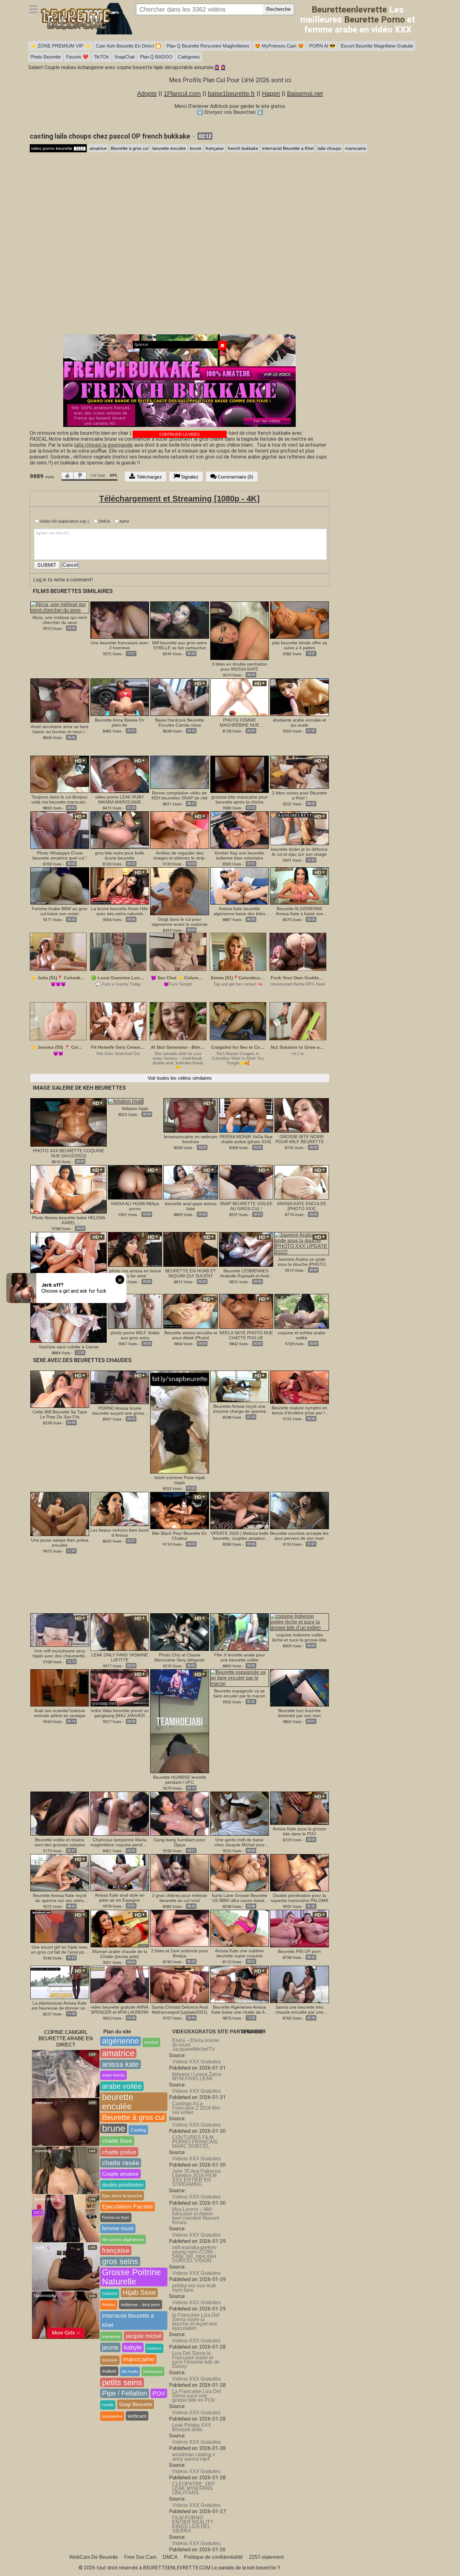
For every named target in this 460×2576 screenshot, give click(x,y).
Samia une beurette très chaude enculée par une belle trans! (299, 2010)
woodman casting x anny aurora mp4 (194, 2457)
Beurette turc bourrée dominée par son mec (299, 1713)
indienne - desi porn (141, 2305)
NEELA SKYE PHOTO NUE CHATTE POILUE (246, 1335)
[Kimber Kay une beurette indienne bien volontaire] (240, 830)
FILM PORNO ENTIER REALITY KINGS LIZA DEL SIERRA (193, 2524)
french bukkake (243, 148)
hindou (109, 2305)
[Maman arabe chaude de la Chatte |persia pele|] (120, 1928)
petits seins (122, 2382)
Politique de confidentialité (213, 2557)
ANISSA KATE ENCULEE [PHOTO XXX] (302, 1206)
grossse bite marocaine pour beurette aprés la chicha (240, 799)
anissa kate (120, 2064)
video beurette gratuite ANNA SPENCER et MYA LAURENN (120, 2010)
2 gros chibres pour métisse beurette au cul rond (180, 1898)
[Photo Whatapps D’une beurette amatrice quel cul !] (60, 830)
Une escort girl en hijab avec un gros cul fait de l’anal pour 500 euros (60, 1950)
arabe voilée (122, 2086)
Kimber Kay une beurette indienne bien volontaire (239, 855)
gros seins (120, 2261)
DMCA (104, 521)
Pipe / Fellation (125, 2393)
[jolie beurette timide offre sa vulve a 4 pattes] (299, 620)
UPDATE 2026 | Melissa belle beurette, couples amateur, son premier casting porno (240, 1536)
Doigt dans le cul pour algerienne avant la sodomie (179, 922)
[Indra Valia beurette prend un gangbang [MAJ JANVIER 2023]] (120, 1688)
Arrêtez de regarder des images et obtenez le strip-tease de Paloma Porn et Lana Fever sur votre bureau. (180, 855)
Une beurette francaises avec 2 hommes (120, 645)
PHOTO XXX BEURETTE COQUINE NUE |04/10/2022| (69, 1153)
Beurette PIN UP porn (299, 1951)
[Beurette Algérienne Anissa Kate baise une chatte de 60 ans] (240, 1984)
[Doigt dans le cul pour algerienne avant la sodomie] (180, 891)
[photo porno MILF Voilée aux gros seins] (135, 1311)
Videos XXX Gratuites (196, 2062)
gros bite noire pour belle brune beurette (120, 855)
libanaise (110, 2360)
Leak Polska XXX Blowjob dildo (192, 2427)
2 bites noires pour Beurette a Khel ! (299, 795)
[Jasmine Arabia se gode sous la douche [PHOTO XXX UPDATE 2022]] (302, 1243)
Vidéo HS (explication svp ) (64, 521)
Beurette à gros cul (130, 148)
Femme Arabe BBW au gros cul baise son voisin (60, 911)
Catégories (189, 57)
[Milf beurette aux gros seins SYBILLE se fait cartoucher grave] (180, 620)
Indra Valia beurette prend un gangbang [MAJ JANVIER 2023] (120, 1713)
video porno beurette (57, 148)
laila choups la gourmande (104, 445)
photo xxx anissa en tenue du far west (135, 1273)
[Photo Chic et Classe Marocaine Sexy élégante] (180, 1632)
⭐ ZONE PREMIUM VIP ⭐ (60, 46)
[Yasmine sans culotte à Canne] (69, 1318)
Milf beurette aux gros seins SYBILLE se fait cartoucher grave (179, 645)
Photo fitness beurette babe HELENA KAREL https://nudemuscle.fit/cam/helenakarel (69, 1220)
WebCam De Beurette (94, 2557)
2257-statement (266, 2557)
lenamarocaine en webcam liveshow (191, 1139)
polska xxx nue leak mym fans (194, 2288)
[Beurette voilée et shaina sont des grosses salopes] (60, 1813)
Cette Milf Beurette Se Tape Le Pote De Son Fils (60, 1414)
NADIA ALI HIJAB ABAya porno (135, 1206)
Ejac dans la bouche (122, 2196)
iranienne (111, 2336)
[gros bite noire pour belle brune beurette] (120, 830)
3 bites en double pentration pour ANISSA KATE (240, 667)
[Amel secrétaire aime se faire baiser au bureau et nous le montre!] (60, 700)
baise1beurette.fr (231, 94)
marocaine (356, 148)
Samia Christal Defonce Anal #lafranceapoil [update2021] (180, 2010)
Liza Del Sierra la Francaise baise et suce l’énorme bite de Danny (196, 2360)
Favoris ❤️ (77, 57)
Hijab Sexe (139, 2292)
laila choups (329, 148)
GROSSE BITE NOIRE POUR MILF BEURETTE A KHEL (302, 1139)
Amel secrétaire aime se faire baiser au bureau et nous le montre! (60, 729)
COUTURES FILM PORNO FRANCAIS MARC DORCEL (195, 2142)
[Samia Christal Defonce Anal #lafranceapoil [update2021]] (180, 1984)
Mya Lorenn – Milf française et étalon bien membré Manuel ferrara (196, 2216)
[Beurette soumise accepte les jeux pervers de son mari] (299, 1510)
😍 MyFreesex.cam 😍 (279, 46)
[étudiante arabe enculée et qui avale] (299, 697)
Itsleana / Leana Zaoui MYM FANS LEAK (197, 2076)
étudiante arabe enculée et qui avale (299, 723)
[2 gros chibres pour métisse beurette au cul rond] (180, 1872)
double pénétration (123, 2185)
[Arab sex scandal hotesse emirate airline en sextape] (60, 1688)
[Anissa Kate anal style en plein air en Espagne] (120, 1872)
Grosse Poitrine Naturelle (131, 2277)
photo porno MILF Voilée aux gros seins (135, 1335)
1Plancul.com (182, 94)
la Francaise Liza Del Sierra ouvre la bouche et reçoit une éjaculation (196, 2322)
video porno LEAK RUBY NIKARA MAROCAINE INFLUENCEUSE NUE (120, 799)
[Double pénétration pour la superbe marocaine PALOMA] (299, 1872)
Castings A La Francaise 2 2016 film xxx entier (196, 2108)
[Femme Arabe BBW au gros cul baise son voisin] (60, 886)
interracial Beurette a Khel (288, 148)
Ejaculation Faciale (128, 2206)
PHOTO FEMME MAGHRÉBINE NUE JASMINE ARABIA (239, 723)
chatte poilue (119, 2152)
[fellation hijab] (126, 1101)
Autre (124, 521)
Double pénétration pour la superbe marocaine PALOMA (299, 1898)
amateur (151, 2042)
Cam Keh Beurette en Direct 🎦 (128, 46)
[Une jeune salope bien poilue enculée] (60, 1514)
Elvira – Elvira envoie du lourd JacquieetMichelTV (196, 2045)
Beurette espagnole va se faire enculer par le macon (239, 1693)
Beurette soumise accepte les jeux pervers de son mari (299, 1536)
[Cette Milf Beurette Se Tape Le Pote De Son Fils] (60, 1389)
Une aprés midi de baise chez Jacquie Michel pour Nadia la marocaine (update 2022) (239, 1842)
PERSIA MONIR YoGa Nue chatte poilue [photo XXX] (246, 1139)
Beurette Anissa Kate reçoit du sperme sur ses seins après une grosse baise (60, 1898)
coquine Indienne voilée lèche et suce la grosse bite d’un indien (299, 1637)
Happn (271, 94)
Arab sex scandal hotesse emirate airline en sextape (60, 1713)
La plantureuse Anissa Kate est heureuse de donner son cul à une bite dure (60, 2006)
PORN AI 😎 (322, 46)
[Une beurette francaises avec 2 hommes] (120, 620)
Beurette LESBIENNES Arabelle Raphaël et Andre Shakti (246, 1273)
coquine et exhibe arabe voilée (302, 1335)
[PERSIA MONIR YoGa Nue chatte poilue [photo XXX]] (246, 1115)
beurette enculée (169, 148)
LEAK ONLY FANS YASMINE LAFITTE (120, 1657)
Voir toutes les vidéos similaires (180, 1078)
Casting (138, 2130)
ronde (108, 2405)
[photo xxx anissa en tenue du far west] (135, 1249)
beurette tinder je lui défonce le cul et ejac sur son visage (299, 852)
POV (159, 2393)
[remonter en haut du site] (442, 2558)
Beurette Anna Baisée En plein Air (120, 723)
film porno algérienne (123, 2239)
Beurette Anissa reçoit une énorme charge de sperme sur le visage (240, 1409)
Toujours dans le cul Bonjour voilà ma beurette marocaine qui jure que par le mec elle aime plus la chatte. (60, 799)
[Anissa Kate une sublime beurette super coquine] (240, 1928)
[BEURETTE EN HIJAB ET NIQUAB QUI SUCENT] (190, 1249)
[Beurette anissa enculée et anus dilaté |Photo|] (190, 1311)
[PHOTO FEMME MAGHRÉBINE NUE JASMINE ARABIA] (240, 697)
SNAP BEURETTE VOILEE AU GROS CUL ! (246, 1206)
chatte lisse (117, 2141)
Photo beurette (46, 57)
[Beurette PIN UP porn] (299, 1928)
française (215, 148)
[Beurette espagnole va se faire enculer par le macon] (240, 1678)
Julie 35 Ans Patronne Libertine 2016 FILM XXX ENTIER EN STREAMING (197, 2178)
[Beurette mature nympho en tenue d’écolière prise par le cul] (299, 1387)
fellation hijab (135, 1108)
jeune (110, 2347)
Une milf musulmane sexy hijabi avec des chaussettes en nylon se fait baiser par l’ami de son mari (60, 1653)
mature (109, 2371)
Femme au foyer (116, 2218)
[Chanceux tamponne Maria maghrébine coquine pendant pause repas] (120, 1813)
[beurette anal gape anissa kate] (190, 1182)
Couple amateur (120, 2174)
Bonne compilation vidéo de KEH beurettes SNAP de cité (179, 795)
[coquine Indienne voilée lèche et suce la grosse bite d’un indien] (299, 1622)
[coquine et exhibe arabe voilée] (302, 1311)
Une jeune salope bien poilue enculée (60, 1543)
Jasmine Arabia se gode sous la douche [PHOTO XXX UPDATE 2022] (302, 1262)
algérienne (120, 2041)
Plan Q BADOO (156, 57)
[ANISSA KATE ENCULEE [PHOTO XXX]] (302, 1182)
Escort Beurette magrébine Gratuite (377, 46)
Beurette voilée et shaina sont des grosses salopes (60, 1842)
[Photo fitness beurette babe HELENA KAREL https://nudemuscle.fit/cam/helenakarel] (69, 1189)
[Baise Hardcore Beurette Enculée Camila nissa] (180, 697)
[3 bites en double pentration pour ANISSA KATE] (240, 630)
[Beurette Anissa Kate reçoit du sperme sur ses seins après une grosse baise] (60, 1872)
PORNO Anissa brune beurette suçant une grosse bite (120, 1411)
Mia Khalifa (130, 2371)
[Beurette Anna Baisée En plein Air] (120, 697)
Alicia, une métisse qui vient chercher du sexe (60, 620)
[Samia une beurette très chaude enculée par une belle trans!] (299, 1984)
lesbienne (154, 2348)
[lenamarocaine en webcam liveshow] (190, 1115)
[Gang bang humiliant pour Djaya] (180, 1813)
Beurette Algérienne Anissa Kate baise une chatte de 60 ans (239, 2010)
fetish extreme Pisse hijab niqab (180, 1480)
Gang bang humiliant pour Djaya (179, 1842)
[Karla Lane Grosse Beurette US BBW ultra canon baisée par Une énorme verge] (240, 1872)
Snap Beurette (135, 2404)
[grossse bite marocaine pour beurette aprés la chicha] (240, 774)
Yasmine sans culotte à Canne (69, 1347)
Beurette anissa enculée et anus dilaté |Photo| (191, 1335)
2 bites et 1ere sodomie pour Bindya (180, 1953)
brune (196, 148)
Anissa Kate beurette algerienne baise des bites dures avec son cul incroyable (239, 911)
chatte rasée (121, 2163)
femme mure (118, 2229)
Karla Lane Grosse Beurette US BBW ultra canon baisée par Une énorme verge (240, 1898)
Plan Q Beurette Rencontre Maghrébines (208, 46)
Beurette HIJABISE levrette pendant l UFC (180, 1780)
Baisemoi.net (305, 94)
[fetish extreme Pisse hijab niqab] (180, 1422)
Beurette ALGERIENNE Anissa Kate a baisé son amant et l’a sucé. (299, 911)
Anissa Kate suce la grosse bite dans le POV (299, 1831)
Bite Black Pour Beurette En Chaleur (179, 1536)
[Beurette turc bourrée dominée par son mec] (299, 1688)
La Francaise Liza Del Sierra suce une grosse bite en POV (197, 2396)
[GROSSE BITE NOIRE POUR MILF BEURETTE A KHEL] (302, 1115)
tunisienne (112, 2416)
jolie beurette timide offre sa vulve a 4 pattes (299, 645)
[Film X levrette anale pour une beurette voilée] (240, 1632)
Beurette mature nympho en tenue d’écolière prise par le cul (299, 1410)
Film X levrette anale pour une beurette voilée (240, 1657)
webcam (137, 2416)
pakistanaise (153, 2371)
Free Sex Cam (140, 2557)
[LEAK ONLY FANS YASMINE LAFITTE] (120, 1632)
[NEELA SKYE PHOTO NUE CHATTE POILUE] (246, 1311)
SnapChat (124, 57)
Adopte (147, 94)
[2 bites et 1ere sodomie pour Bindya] (180, 1928)
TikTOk (101, 57)
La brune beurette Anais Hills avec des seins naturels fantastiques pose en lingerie (120, 911)
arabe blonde (113, 2075)
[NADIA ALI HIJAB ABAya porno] (135, 1182)
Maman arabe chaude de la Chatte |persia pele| (120, 1954)
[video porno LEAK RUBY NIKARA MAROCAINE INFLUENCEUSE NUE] (120, 774)
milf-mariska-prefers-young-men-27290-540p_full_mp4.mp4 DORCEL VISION (195, 2254)
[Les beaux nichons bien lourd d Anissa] (120, 1509)
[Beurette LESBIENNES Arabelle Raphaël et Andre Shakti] (246, 1249)
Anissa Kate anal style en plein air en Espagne (120, 1898)
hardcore (110, 2294)
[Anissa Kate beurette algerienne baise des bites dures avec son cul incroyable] (240, 886)
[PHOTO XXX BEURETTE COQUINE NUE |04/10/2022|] (69, 1122)
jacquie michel (144, 2336)
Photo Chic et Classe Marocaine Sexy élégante (179, 1657)
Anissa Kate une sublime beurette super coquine (239, 1953)
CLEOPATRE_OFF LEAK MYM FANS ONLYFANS (194, 2488)
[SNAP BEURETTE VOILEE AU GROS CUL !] (246, 1182)
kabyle (133, 2347)
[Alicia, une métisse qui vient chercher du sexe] (60, 607)
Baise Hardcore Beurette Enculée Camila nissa (180, 723)
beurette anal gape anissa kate (191, 1206)
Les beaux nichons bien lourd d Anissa (120, 1533)
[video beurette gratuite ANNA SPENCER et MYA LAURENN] (120, 1984)
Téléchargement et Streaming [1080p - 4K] (179, 499)
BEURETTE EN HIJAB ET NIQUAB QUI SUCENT (191, 1273)
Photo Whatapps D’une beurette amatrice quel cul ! (60, 855)
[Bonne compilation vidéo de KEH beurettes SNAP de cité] (180, 772)
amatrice (98, 148)
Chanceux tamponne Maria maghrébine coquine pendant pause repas (120, 1842)
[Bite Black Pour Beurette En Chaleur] (180, 1510)
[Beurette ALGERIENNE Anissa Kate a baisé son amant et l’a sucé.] (299, 886)
